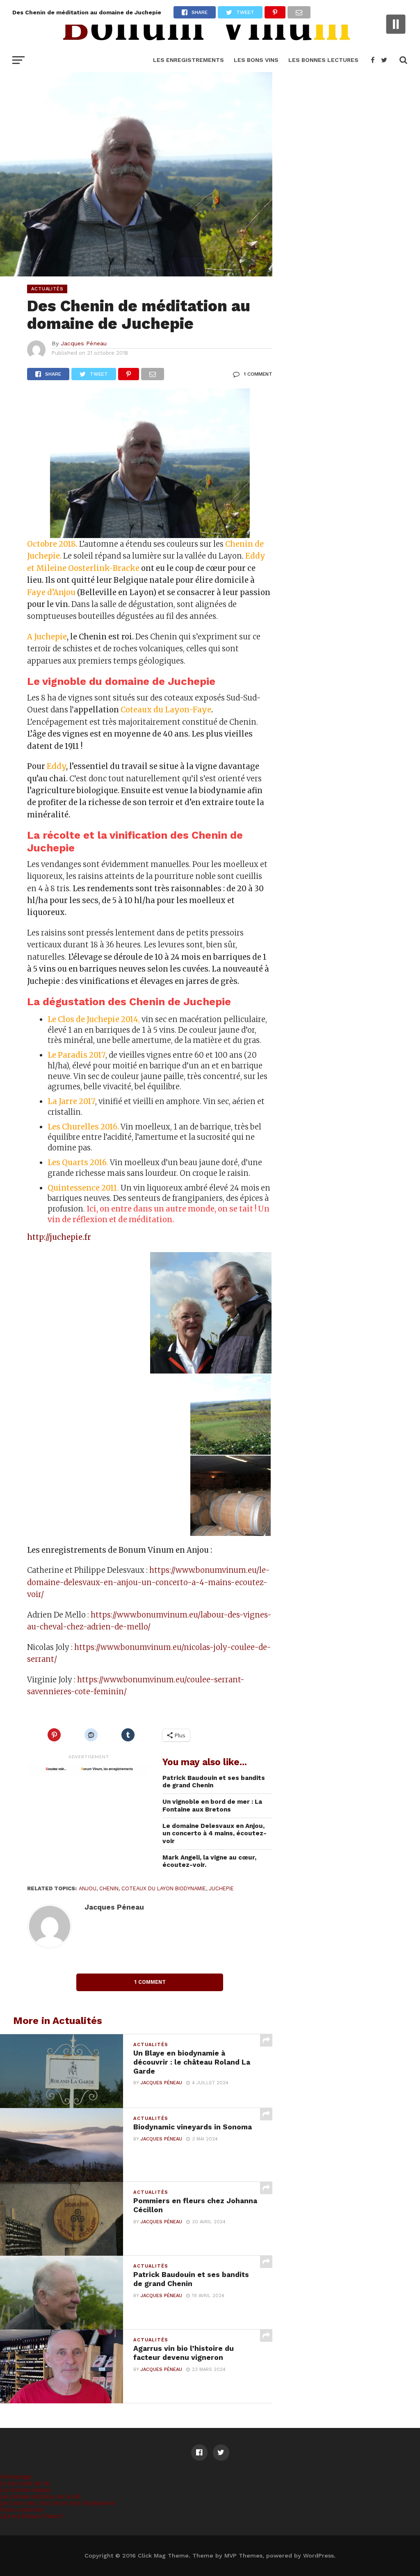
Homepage (16, 2476)
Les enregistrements (188, 60)
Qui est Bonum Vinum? (32, 2516)
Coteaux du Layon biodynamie (164, 1888)
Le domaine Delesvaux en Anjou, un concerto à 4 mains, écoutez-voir (215, 1833)
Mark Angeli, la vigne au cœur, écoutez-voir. (209, 1861)
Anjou (88, 1888)
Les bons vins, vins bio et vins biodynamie (57, 2502)
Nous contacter (22, 2509)
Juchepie (221, 1888)
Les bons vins (256, 60)
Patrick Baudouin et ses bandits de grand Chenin (214, 1782)
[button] (88, 1313)
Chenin (109, 1888)
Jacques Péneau (84, 343)
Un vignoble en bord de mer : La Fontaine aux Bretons (212, 1806)
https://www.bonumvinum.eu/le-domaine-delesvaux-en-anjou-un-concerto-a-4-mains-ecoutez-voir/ (148, 1582)
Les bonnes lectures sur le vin (40, 2496)
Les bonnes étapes (26, 2489)
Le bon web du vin (25, 2483)
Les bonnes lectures (323, 60)
